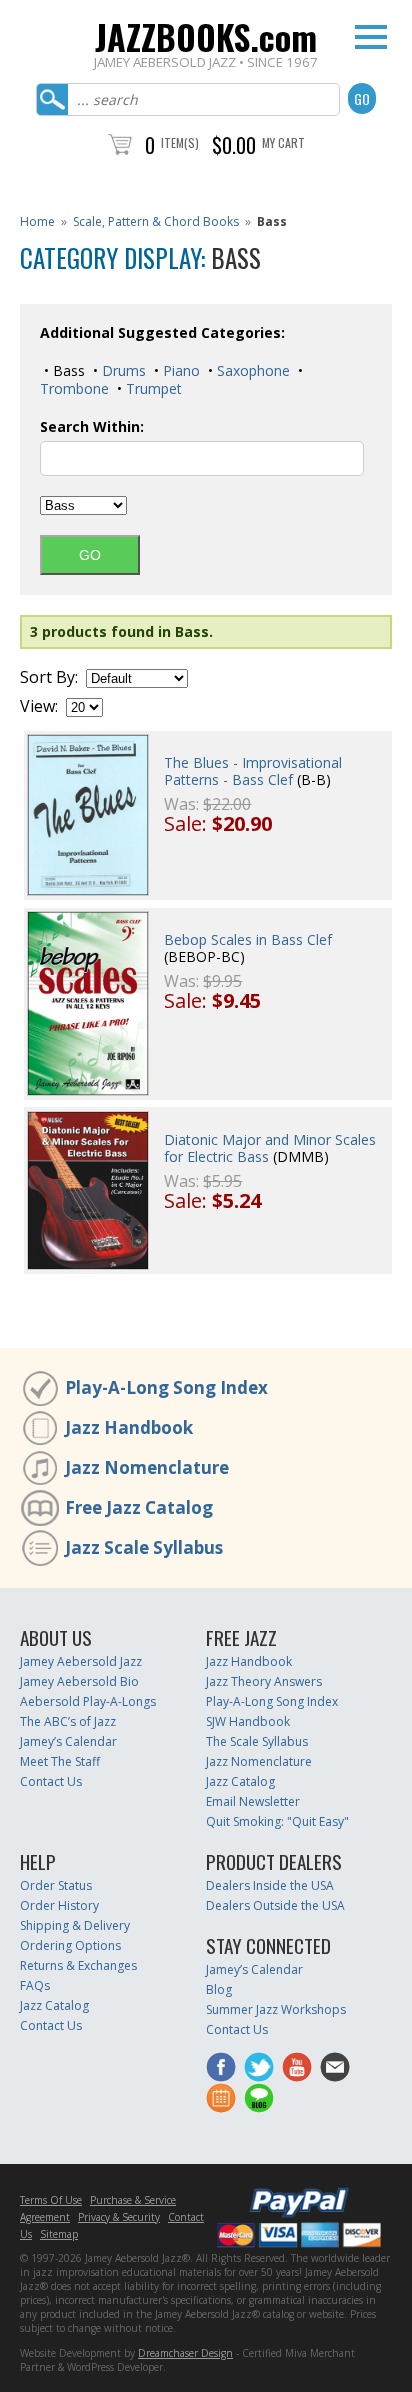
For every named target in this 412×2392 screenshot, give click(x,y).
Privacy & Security (119, 2217)
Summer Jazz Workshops (276, 2009)
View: (39, 706)
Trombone (74, 388)
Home (37, 221)
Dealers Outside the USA (275, 1905)
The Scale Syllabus (257, 1741)
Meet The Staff (60, 1761)
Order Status (56, 1885)
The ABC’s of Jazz (68, 1721)
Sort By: (49, 677)
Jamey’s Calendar (68, 1741)
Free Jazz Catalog (139, 1507)
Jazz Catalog (240, 1781)
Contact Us (51, 1781)
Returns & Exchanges (78, 1965)
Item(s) (180, 142)
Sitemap (59, 2234)
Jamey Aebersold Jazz (81, 1661)
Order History (59, 1905)
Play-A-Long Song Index (166, 1387)
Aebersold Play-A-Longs (88, 1701)
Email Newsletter (253, 1801)
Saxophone (251, 370)
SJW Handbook (248, 1721)
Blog (219, 1989)
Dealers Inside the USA (270, 1885)
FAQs (35, 1985)
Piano (179, 370)
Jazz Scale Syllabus (144, 1547)
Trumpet (152, 388)
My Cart (283, 142)
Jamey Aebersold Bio (79, 1681)
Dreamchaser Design (185, 2353)
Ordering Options (70, 1945)
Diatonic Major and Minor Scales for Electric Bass (270, 1148)
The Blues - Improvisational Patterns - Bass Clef (253, 771)
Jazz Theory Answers (264, 1681)
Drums (122, 370)
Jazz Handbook (129, 1427)
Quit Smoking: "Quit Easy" (277, 1821)
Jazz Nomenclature (147, 1467)
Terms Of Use (51, 2200)
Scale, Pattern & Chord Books (156, 221)
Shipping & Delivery (75, 1925)
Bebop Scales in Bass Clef (248, 939)
